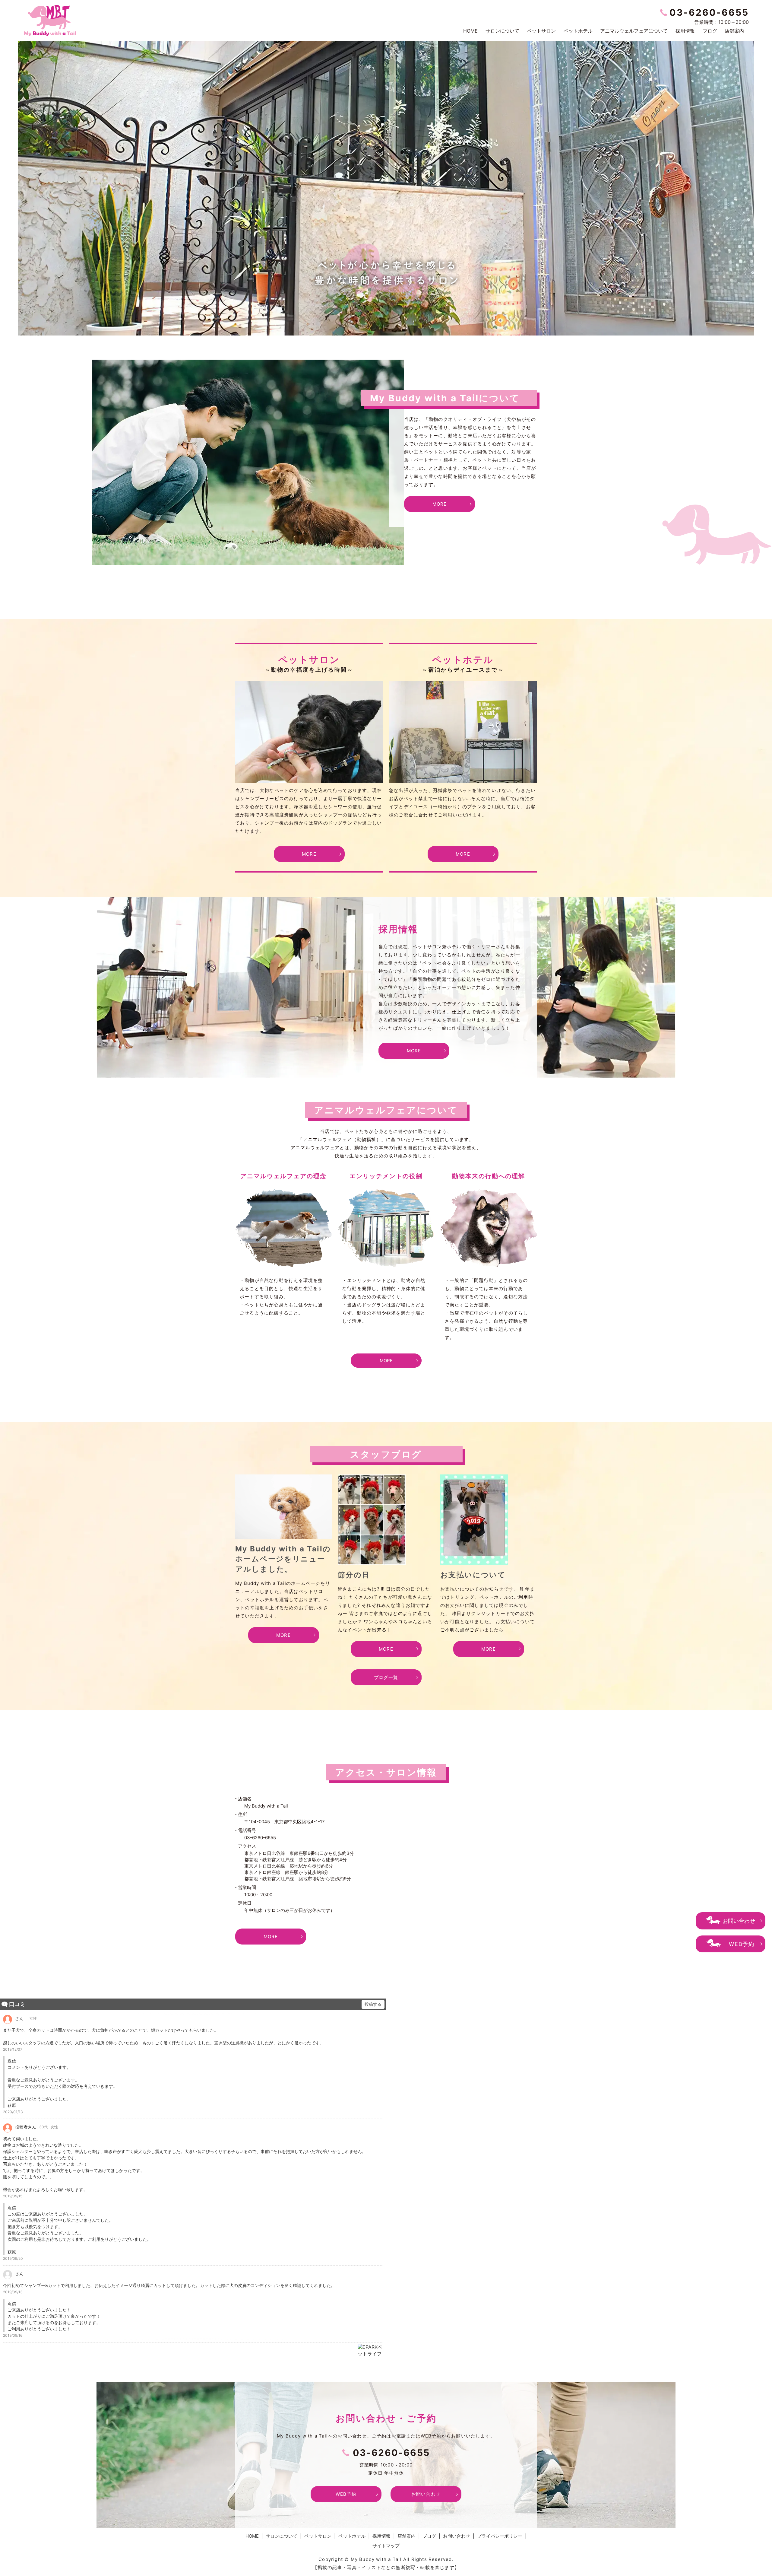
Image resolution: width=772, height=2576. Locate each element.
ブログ (710, 31)
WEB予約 (742, 1944)
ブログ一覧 (386, 1677)
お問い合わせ (739, 1921)
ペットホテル (578, 31)
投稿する (373, 2004)
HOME (470, 31)
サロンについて (502, 31)
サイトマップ (386, 2546)
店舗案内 (734, 31)
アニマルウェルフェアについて (634, 31)
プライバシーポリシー (500, 2536)
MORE (440, 504)
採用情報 (685, 31)
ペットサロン (541, 31)
